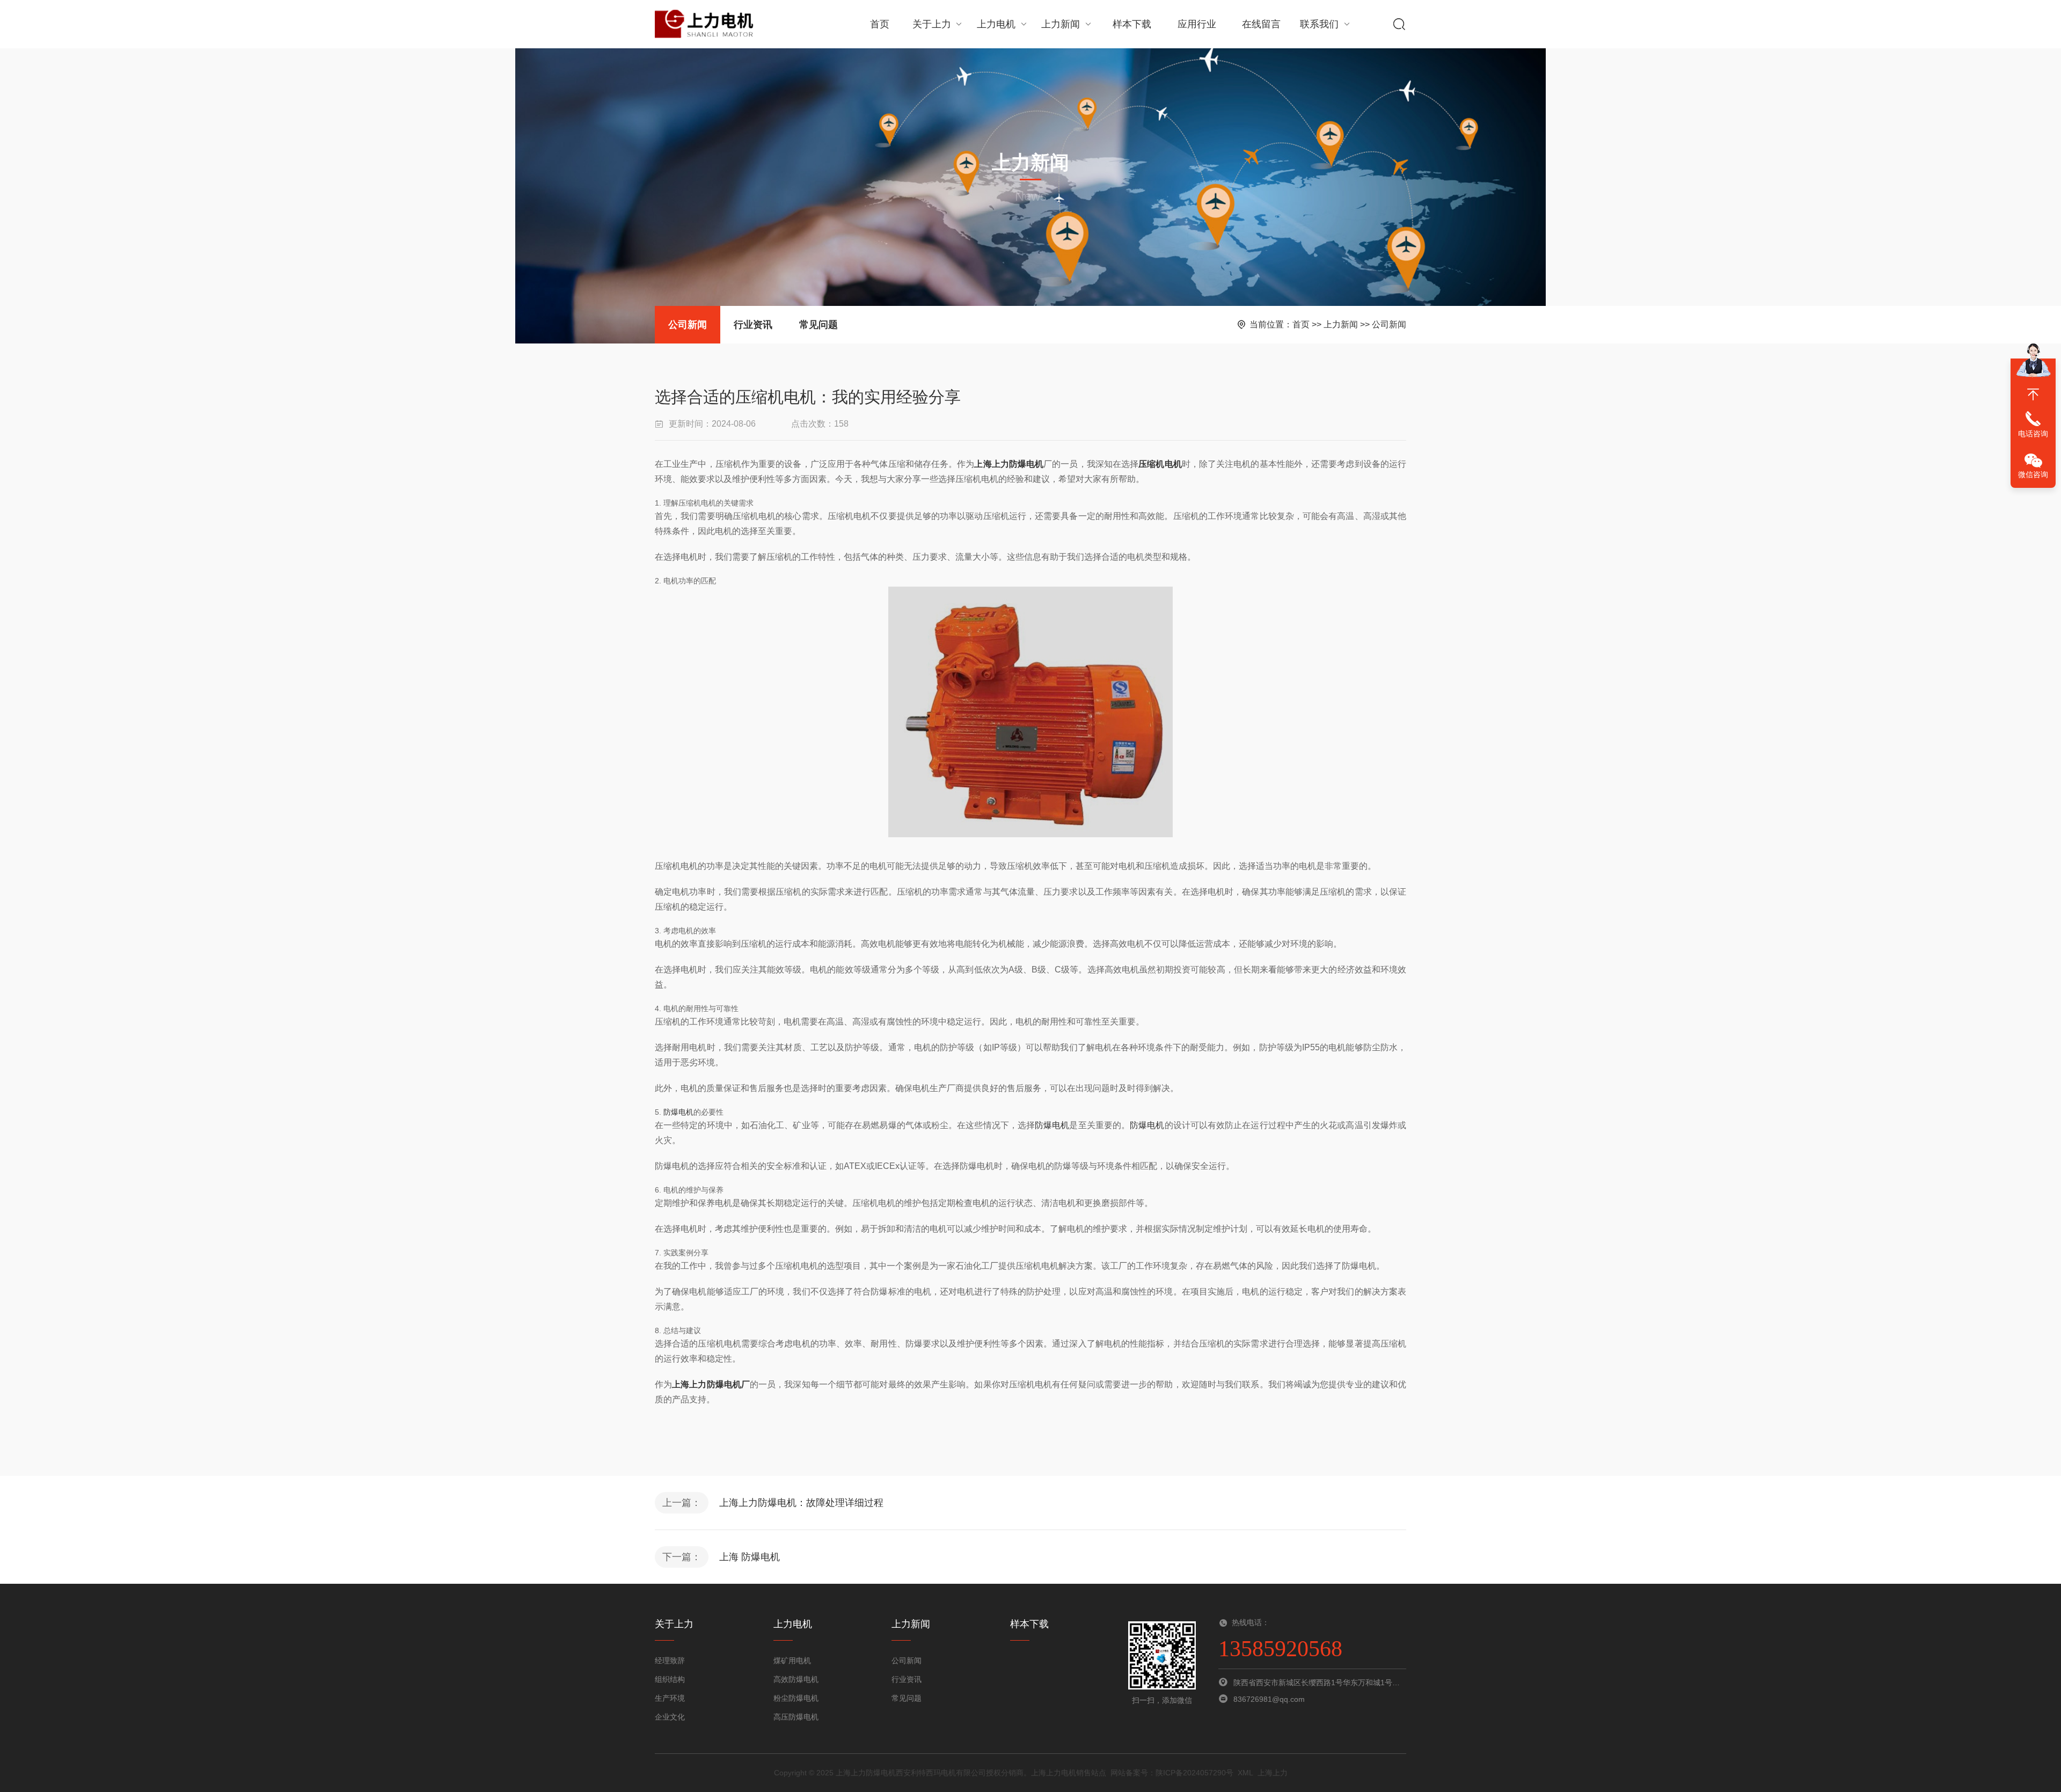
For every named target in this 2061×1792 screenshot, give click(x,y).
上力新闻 (1061, 24)
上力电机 (996, 24)
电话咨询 (2033, 434)
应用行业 (1197, 24)
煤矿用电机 (792, 1661)
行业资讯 (753, 325)
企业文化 (670, 1717)
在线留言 (1261, 24)
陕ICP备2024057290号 (1194, 1773)
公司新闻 (688, 325)
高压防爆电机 (796, 1717)
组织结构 (670, 1679)
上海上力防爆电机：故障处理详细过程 (801, 1503)
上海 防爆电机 (750, 1557)
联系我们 (1319, 24)
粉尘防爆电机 (796, 1698)
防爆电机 (678, 1112)
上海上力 (1273, 1773)
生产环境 (670, 1698)
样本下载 (1132, 24)
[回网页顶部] (2033, 394)
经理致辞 (670, 1661)
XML (1245, 1773)
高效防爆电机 (796, 1679)
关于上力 (932, 24)
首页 (880, 24)
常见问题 (818, 325)
